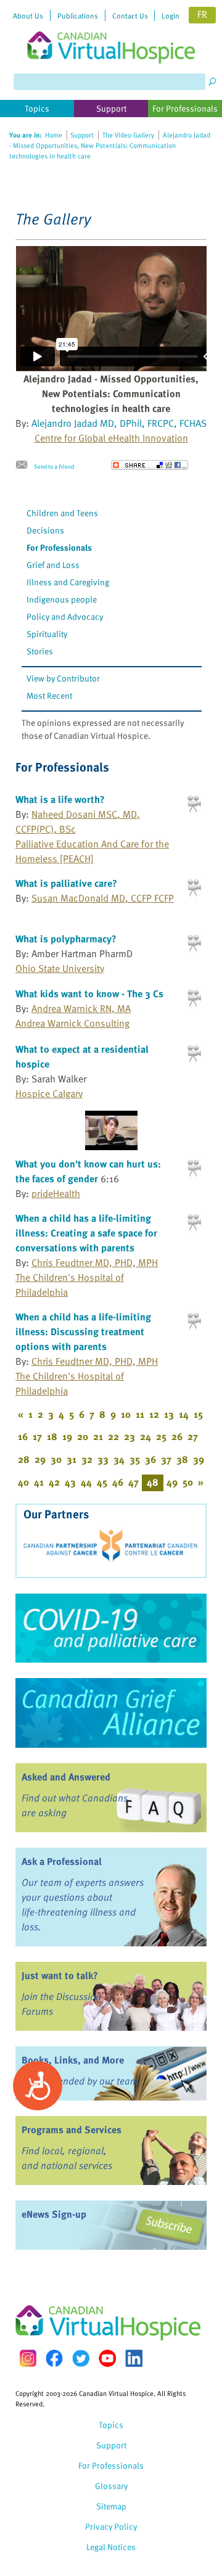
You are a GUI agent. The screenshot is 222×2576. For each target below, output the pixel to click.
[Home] (111, 32)
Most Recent (49, 695)
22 (113, 1436)
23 (129, 1436)
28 (24, 1459)
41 (39, 1482)
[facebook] (54, 2358)
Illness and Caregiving (68, 582)
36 (150, 1459)
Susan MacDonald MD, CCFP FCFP (103, 898)
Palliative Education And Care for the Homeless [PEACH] (92, 851)
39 (199, 1459)
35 (135, 1459)
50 (188, 1482)
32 (87, 1459)
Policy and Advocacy (65, 616)
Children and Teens (62, 513)
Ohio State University (60, 968)
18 (52, 1436)
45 (102, 1482)
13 (169, 1414)
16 (23, 1436)
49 (172, 1482)
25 (161, 1436)
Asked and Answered (66, 1777)
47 (134, 1482)
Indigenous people (62, 599)
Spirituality (47, 634)
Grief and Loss (53, 565)
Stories (40, 651)
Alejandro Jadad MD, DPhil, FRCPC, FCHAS (119, 423)
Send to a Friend (54, 466)
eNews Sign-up (54, 2214)
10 (126, 1414)
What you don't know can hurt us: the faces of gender (88, 1171)
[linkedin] (134, 2358)
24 (146, 1436)
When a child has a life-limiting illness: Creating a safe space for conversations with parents (86, 1233)
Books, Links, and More (73, 2060)
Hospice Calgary (49, 1093)
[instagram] (28, 2358)
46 (118, 1482)
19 (67, 1436)
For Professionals (59, 547)
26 (177, 1436)
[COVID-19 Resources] (111, 1628)
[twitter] (81, 2358)
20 (83, 1436)
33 (103, 1459)
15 (198, 1414)
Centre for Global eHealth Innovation (111, 438)
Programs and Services (72, 2130)
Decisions (45, 530)
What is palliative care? (66, 883)
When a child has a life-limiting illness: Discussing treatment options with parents (83, 1331)
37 (166, 1459)
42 (54, 1482)
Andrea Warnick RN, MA (81, 1008)
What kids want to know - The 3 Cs (89, 994)
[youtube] (107, 2358)
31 (72, 1459)
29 (40, 1459)
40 (23, 1482)
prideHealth (56, 1193)
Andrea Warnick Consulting (72, 1023)
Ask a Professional (62, 1861)
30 (56, 1459)
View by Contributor (63, 678)
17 (37, 1436)
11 (140, 1414)
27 (193, 1436)
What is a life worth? (60, 799)
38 (182, 1459)
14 (184, 1414)
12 (154, 1414)
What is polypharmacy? (66, 939)
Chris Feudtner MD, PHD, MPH (95, 1262)
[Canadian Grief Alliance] (111, 1713)
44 (86, 1482)
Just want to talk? (60, 1975)
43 (70, 1482)
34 (119, 1459)
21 (98, 1436)
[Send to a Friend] (25, 465)
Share (150, 465)
